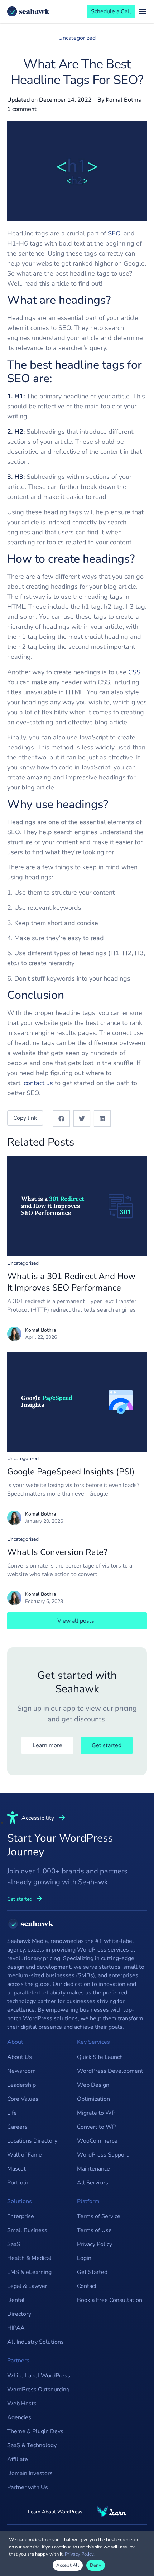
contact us (38, 1083)
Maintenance (93, 2169)
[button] (61, 1119)
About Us (20, 2057)
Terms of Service (99, 2216)
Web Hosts (22, 2404)
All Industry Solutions (35, 2342)
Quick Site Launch (100, 2057)
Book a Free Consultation (110, 2300)
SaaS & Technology (32, 2445)
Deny (96, 2565)
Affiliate (18, 2459)
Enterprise (21, 2216)
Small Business (27, 2230)
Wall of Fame (25, 2155)
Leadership (21, 2085)
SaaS (14, 2244)
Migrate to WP (96, 2113)
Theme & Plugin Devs (35, 2431)
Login (84, 2258)
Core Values (23, 2099)
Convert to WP (96, 2127)
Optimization (93, 2099)
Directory (19, 2314)
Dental (16, 2300)
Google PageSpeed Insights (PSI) (71, 1472)
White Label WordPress (39, 2376)
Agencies (19, 2417)
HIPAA (16, 2328)
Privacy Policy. (80, 2554)
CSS (134, 672)
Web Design (93, 2085)
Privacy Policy (95, 2244)
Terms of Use (94, 2230)
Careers (17, 2127)
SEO (114, 233)
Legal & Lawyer (27, 2286)
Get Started (92, 2272)
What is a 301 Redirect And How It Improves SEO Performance (71, 1282)
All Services (93, 2183)
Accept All (68, 2565)
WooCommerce (97, 2141)
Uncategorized (77, 38)
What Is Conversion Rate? (57, 1552)
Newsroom (21, 2071)
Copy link (25, 1118)
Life (12, 2113)
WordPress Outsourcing (38, 2390)
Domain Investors (30, 2473)
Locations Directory (32, 2141)
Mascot (16, 2169)
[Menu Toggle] (143, 11)
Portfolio (18, 2183)
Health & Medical (29, 2258)
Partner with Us (28, 2487)
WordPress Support (103, 2155)
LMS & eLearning (29, 2272)
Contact (87, 2286)
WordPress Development (110, 2071)
